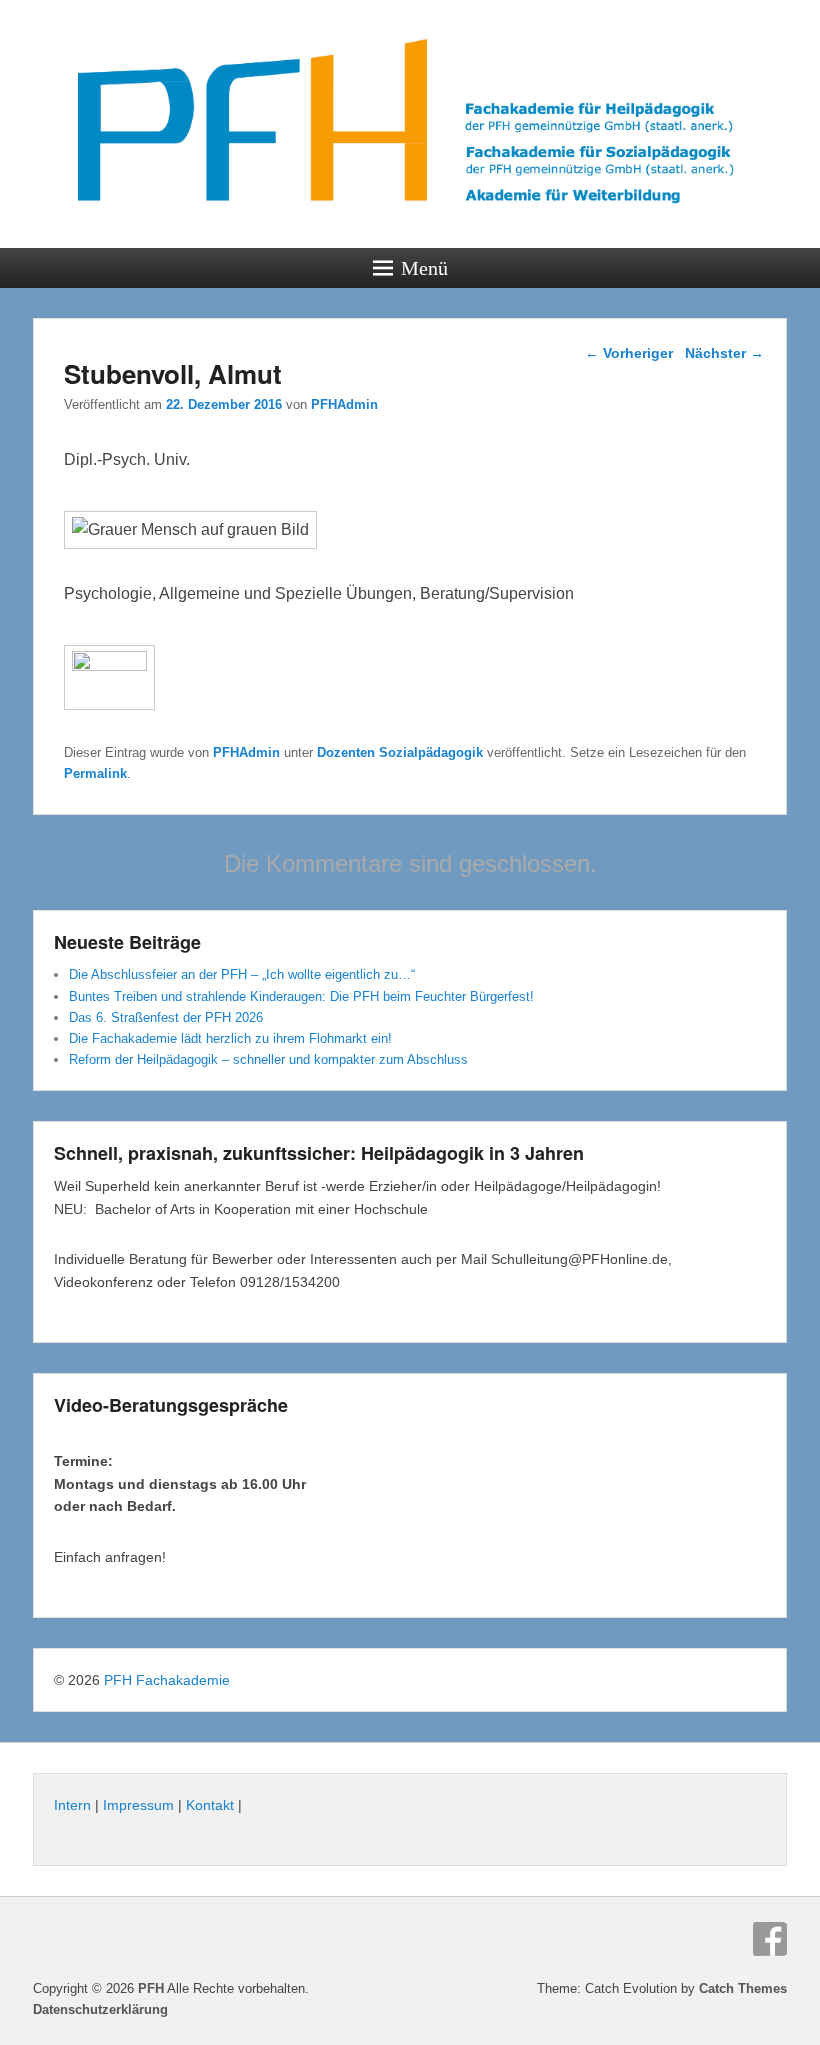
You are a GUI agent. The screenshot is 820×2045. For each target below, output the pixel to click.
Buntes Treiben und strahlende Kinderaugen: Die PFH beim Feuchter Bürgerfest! (301, 996)
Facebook (770, 1939)
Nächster (724, 353)
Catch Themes (743, 1988)
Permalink (95, 773)
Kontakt (210, 1805)
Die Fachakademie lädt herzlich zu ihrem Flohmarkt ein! (230, 1038)
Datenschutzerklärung (100, 2009)
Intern (72, 1805)
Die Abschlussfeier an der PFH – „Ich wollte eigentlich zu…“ (242, 974)
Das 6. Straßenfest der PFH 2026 (166, 1017)
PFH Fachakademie (167, 1680)
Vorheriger (629, 353)
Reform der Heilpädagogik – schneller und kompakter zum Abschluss (268, 1059)
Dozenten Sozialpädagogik (400, 752)
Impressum (138, 1805)
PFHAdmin (344, 404)
